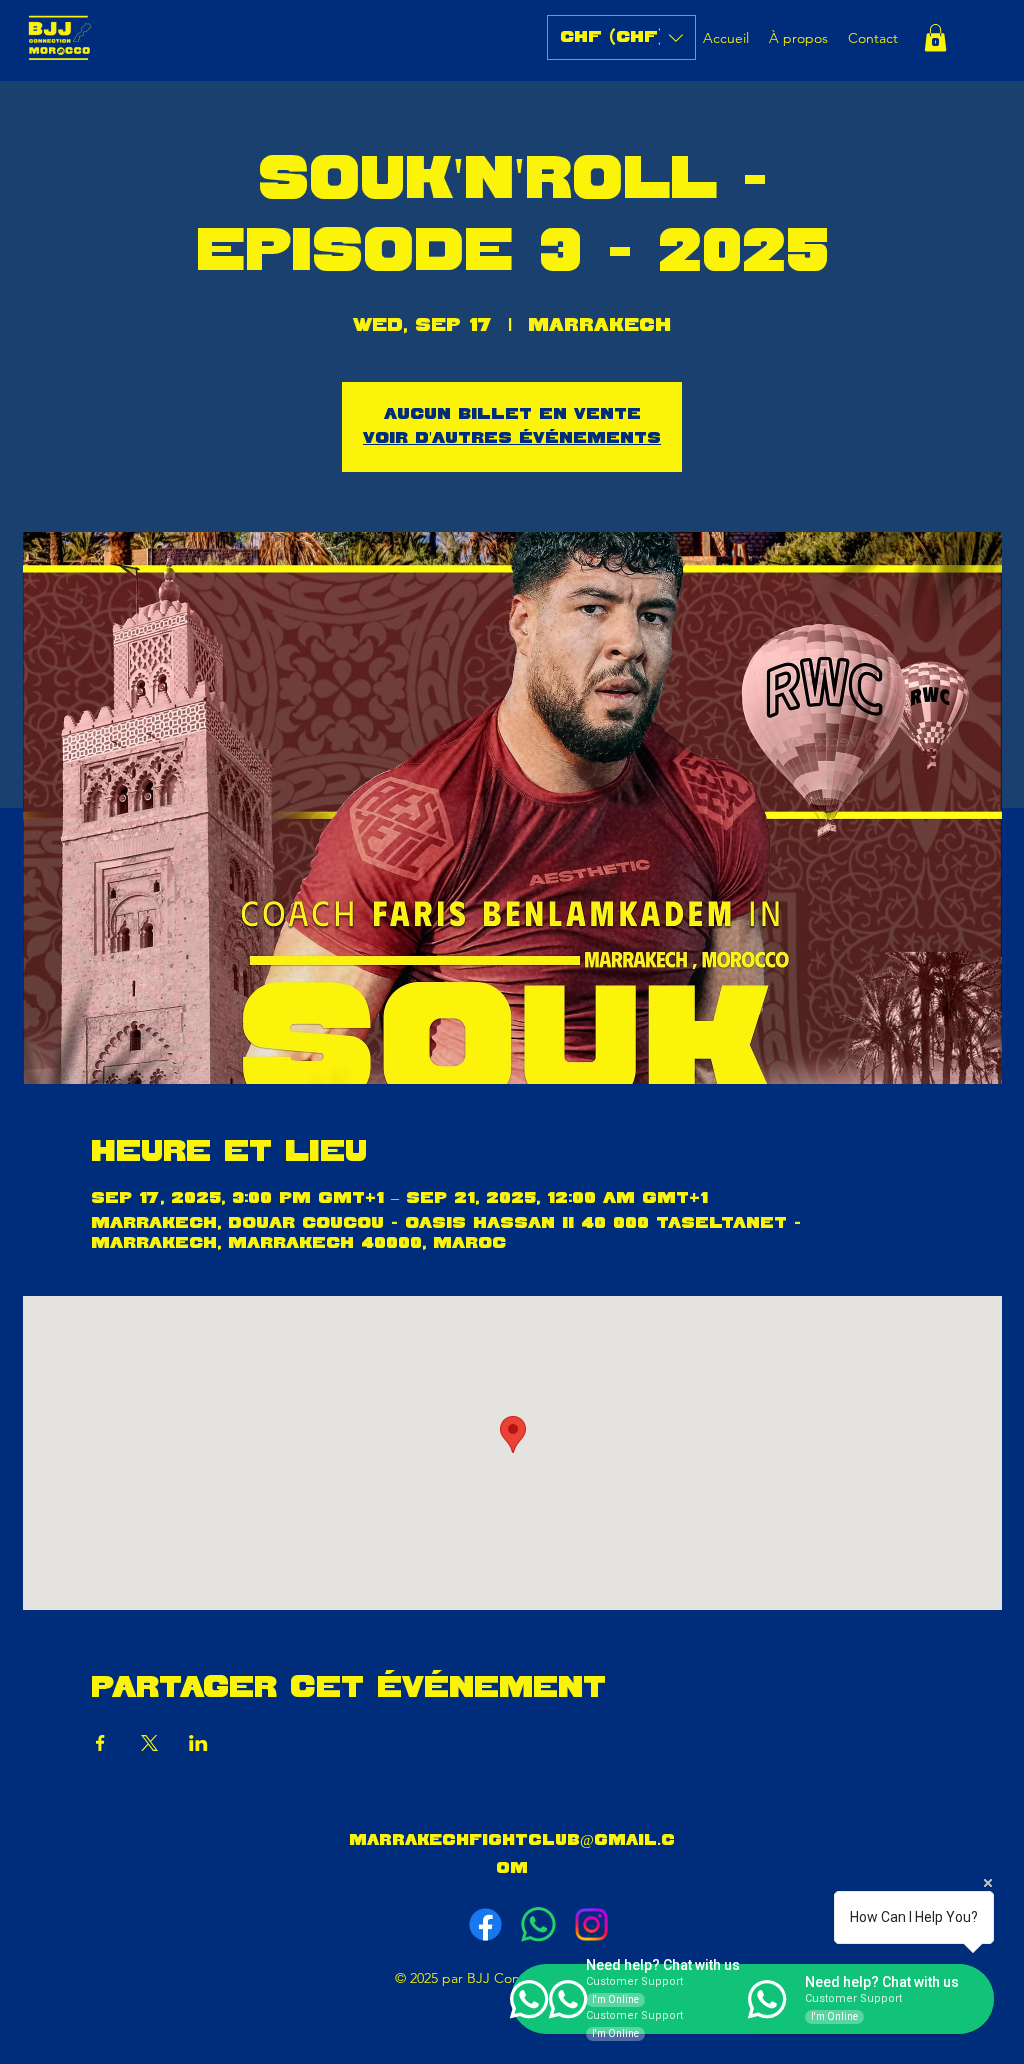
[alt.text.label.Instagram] (591, 1924)
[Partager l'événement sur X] (149, 1743)
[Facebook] (485, 1924)
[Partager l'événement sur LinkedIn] (198, 1743)
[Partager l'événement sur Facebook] (100, 1743)
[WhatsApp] (538, 1924)
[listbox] (621, 37)
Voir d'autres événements (512, 438)
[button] (621, 37)
